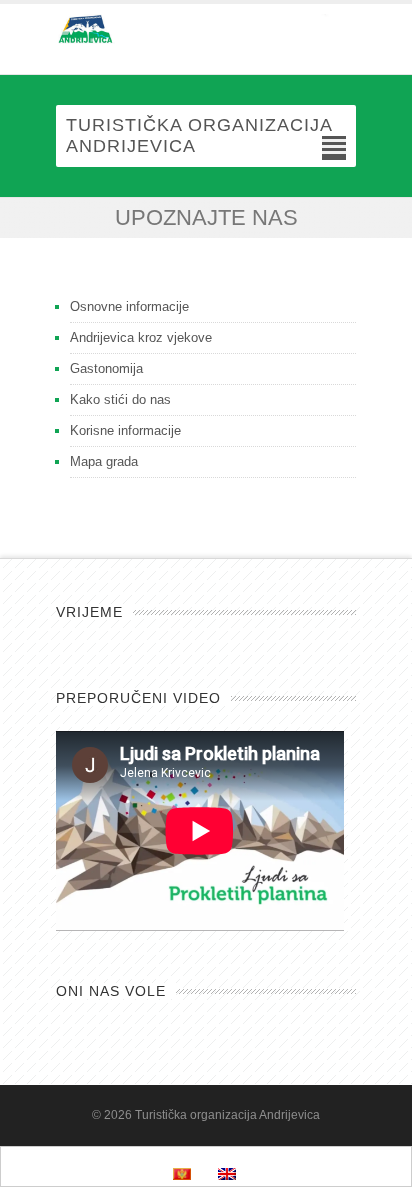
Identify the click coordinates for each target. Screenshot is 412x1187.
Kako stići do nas (120, 399)
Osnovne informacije (129, 306)
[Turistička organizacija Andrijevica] (206, 29)
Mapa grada (104, 461)
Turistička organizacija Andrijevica (227, 1115)
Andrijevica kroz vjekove (141, 337)
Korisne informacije (125, 430)
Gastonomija (106, 368)
